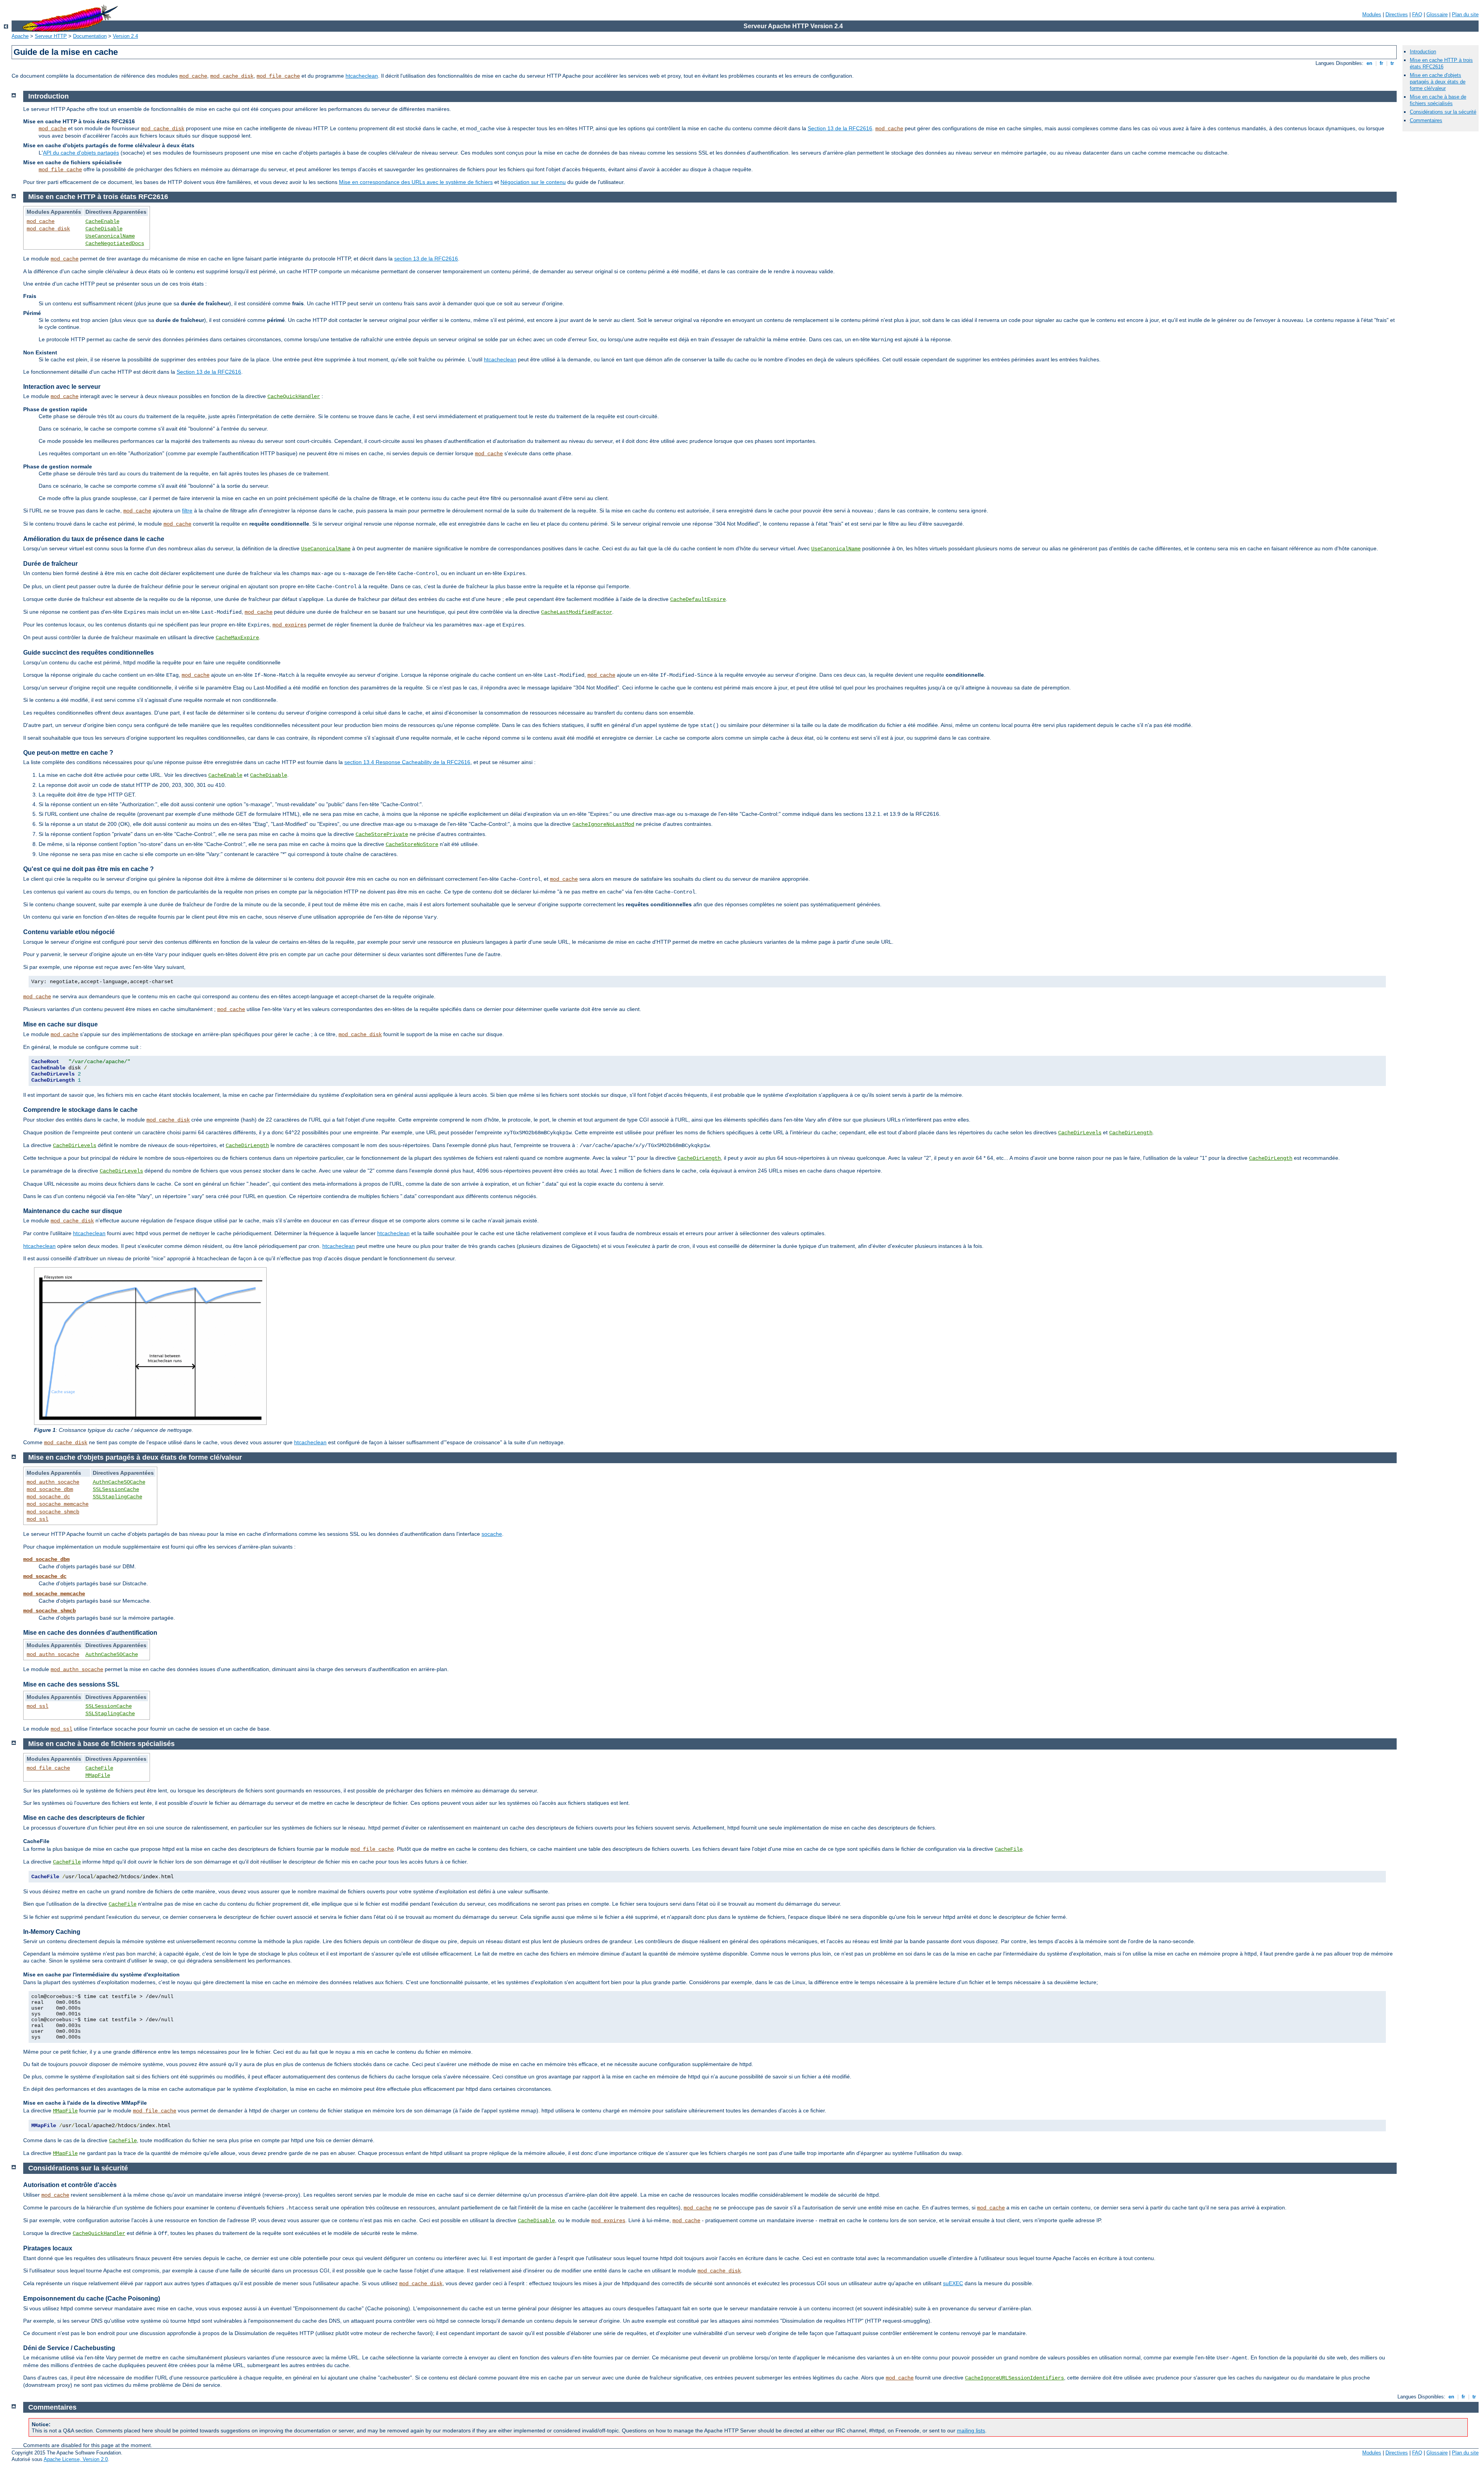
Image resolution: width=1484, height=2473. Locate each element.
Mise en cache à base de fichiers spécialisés (1438, 100)
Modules (1372, 14)
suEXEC (953, 2283)
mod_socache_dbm (50, 1489)
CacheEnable (102, 221)
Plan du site (1465, 14)
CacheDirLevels (1080, 1133)
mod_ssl (37, 1519)
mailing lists (971, 2430)
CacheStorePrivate (382, 834)
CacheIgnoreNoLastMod (603, 824)
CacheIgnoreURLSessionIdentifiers (1014, 2378)
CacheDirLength (1131, 1133)
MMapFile (98, 1775)
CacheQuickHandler (294, 397)
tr (1392, 63)
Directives (1397, 14)
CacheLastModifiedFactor (577, 612)
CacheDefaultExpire (698, 599)
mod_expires (289, 625)
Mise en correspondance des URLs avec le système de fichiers (416, 182)
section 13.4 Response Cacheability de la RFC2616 (407, 762)
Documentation (90, 36)
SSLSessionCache (116, 1489)
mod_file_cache (278, 76)
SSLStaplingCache (117, 1497)
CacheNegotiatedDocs (115, 243)
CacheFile (99, 1768)
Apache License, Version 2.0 (76, 2459)
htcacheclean (362, 76)
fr (1381, 63)
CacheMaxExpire (237, 638)
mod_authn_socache (53, 1482)
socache (492, 1534)
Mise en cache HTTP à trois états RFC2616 (1441, 63)
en (1369, 63)
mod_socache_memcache (58, 1504)
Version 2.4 (125, 36)
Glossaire (1437, 14)
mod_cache (193, 76)
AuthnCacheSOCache (119, 1482)
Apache (20, 36)
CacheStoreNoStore (412, 844)
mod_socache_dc (48, 1497)
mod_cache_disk (232, 76)
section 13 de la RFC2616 (426, 259)
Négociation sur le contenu (533, 182)
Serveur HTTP (51, 36)
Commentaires (1426, 120)
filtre (187, 511)
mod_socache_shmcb (53, 1512)
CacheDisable (104, 229)
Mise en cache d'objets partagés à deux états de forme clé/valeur (1438, 82)
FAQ (1417, 14)
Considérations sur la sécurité (1443, 112)
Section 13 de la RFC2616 (840, 128)
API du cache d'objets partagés (81, 153)
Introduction (1423, 52)
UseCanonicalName (110, 236)
